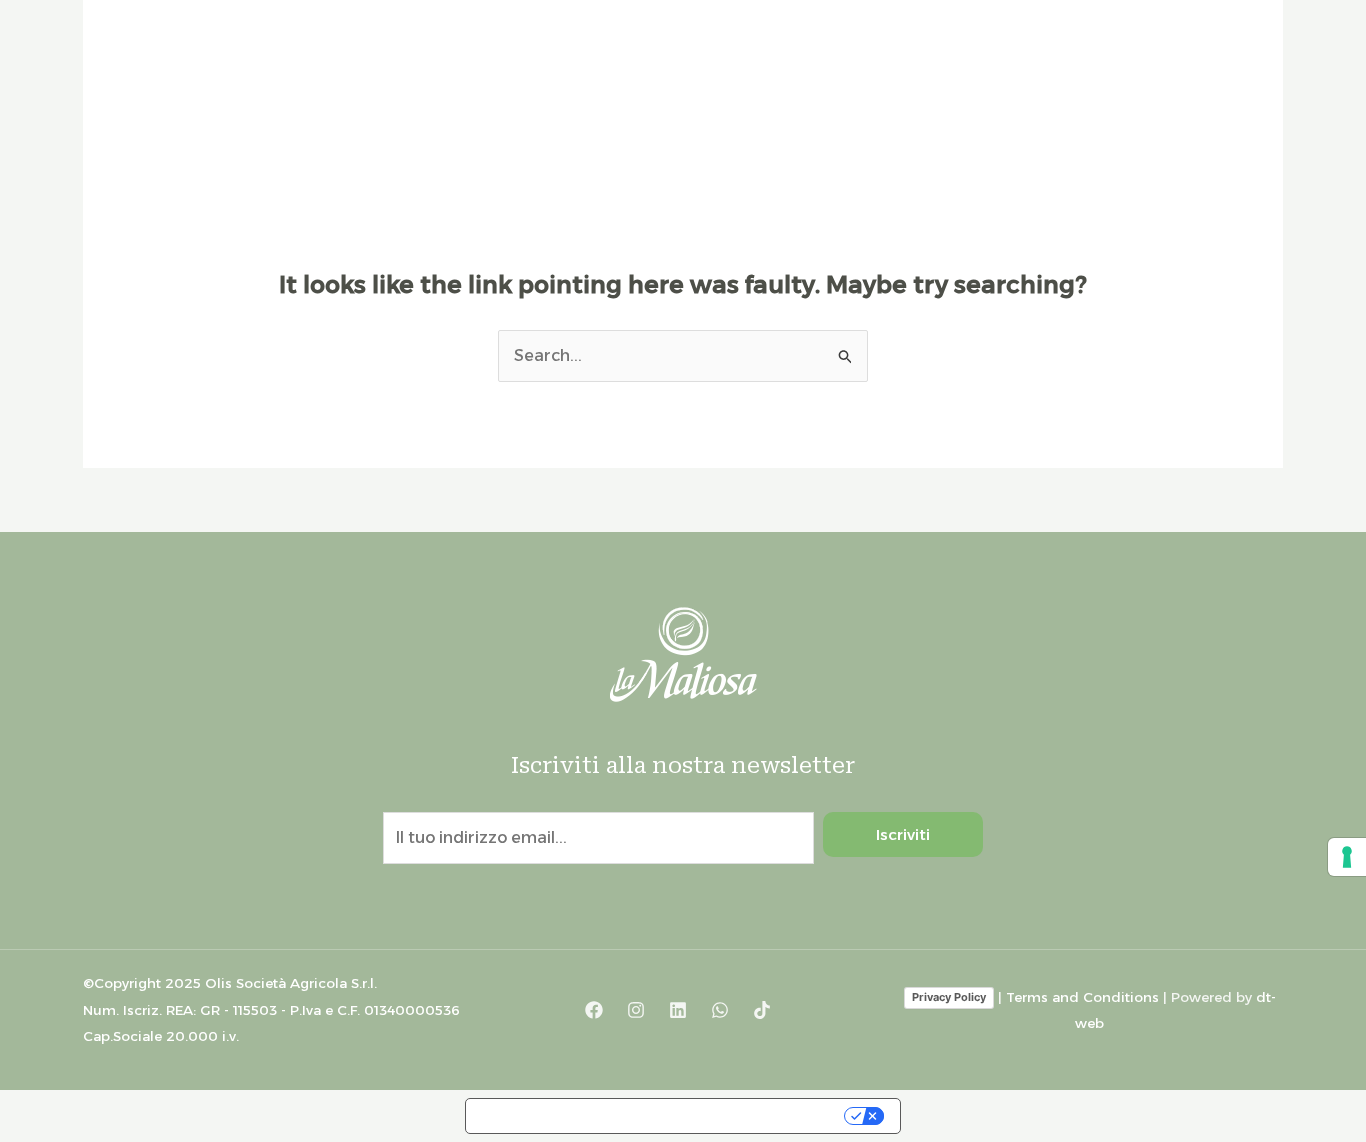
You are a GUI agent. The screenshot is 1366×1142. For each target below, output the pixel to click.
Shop (1112, 96)
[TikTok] (762, 1010)
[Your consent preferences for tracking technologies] (1347, 857)
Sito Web (1207, 96)
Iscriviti (903, 834)
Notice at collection (557, 1116)
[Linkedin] (678, 1010)
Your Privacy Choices (748, 1116)
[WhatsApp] (720, 1010)
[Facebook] (594, 1010)
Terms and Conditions (1082, 997)
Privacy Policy (949, 997)
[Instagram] (636, 1010)
